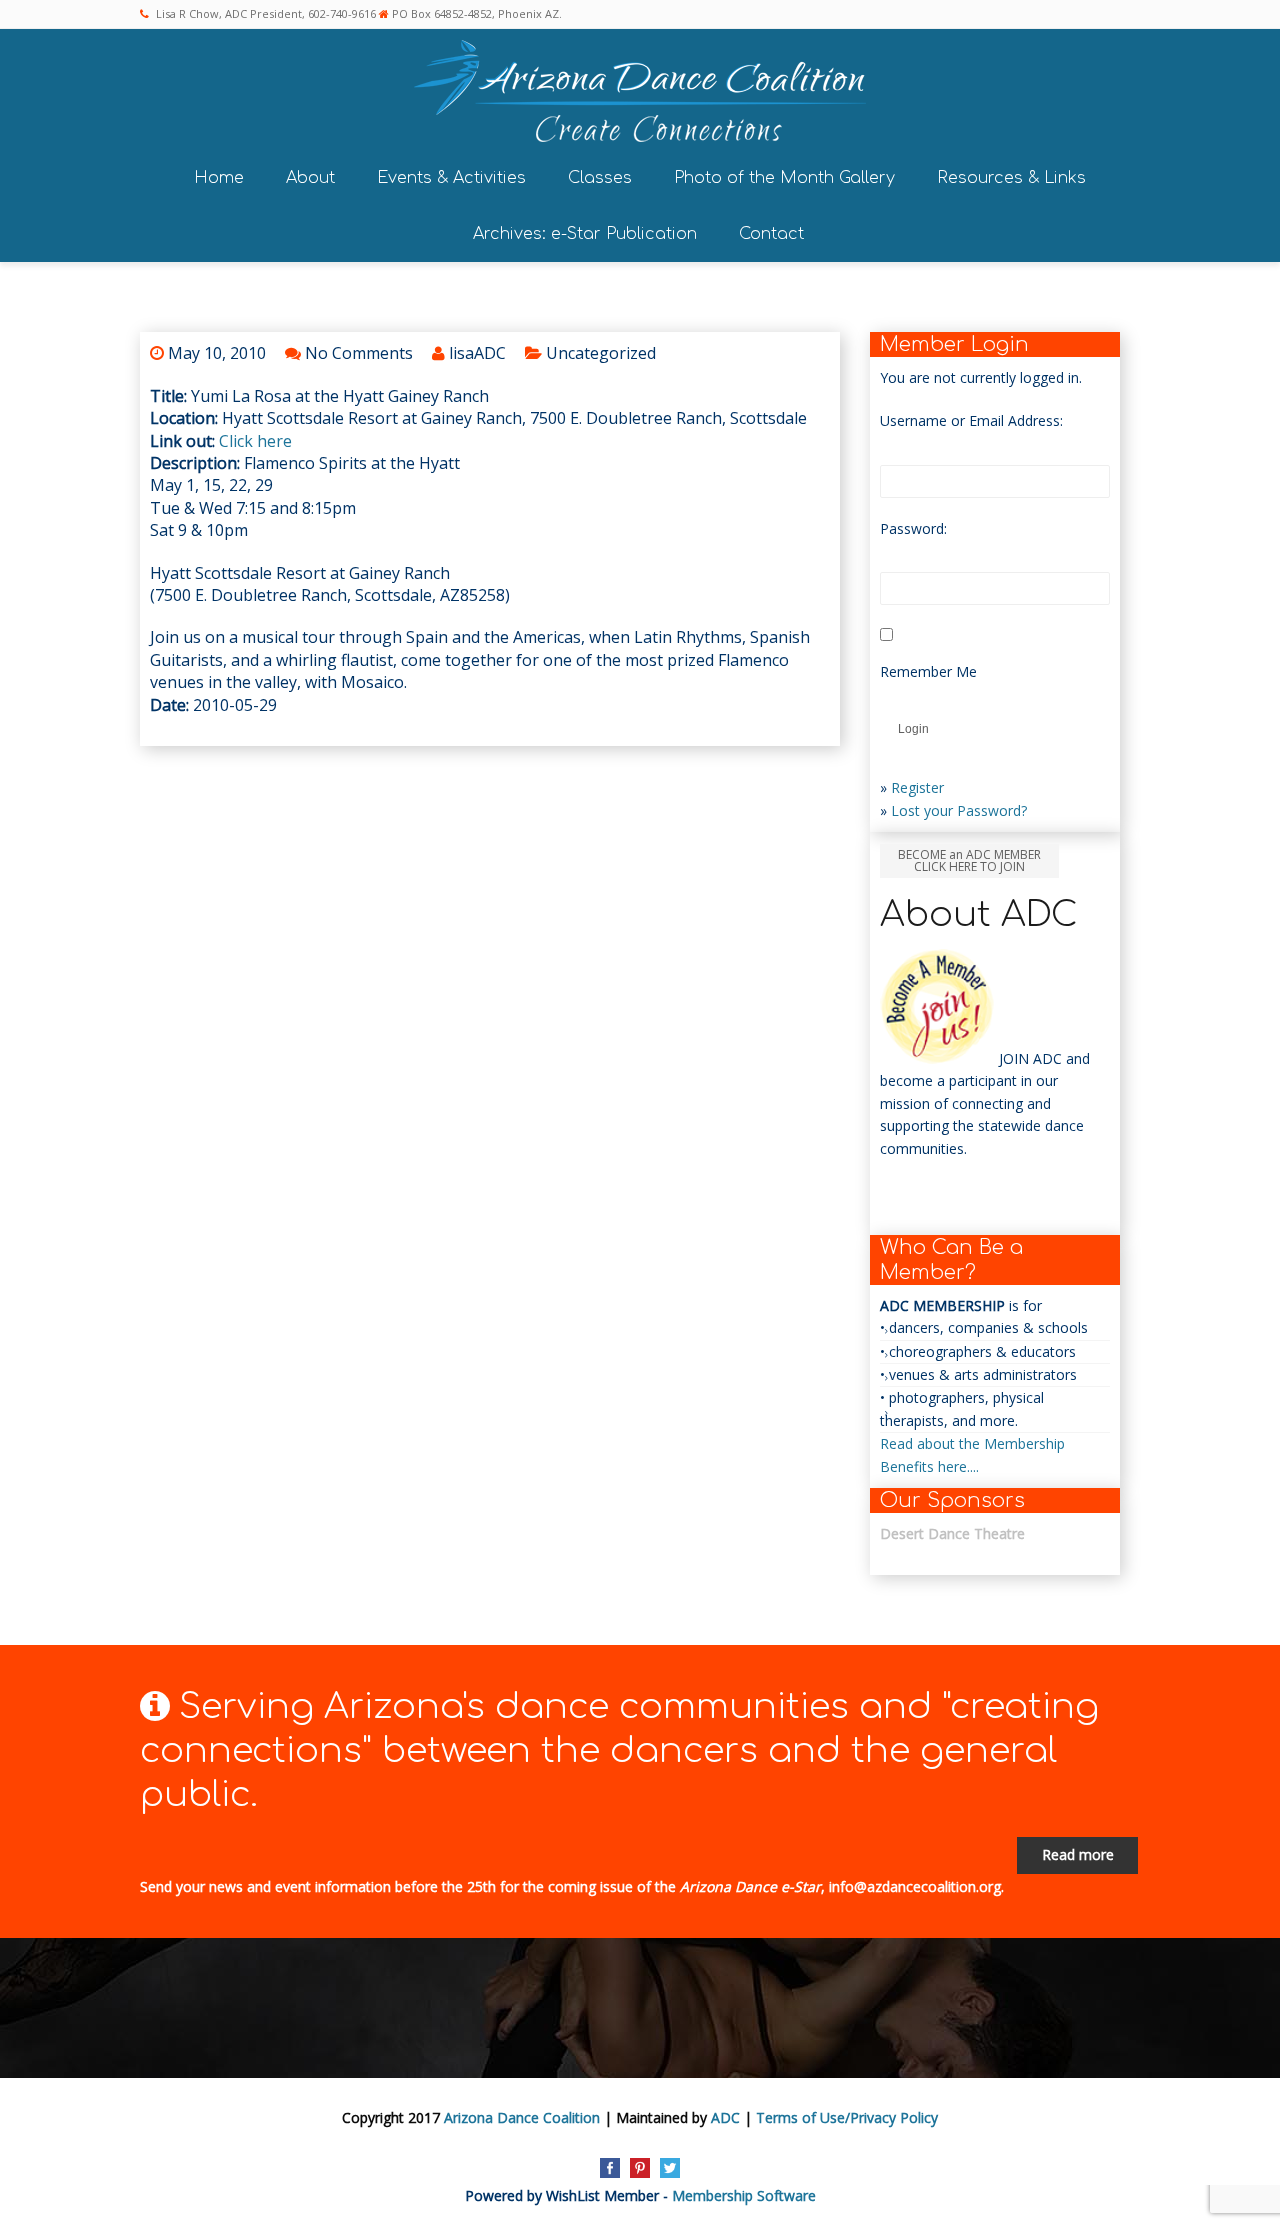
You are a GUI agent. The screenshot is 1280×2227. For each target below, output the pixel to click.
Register (917, 787)
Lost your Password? (959, 810)
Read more (1078, 1854)
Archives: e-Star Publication (585, 234)
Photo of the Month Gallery (784, 178)
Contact (771, 234)
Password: (913, 528)
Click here (255, 441)
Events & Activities (451, 178)
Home (219, 178)
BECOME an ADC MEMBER (969, 860)
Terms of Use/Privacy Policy (847, 2117)
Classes (600, 178)
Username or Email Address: (971, 420)
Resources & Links (1011, 178)
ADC (725, 2117)
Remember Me (928, 671)
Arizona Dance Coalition (522, 2117)
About (310, 178)
